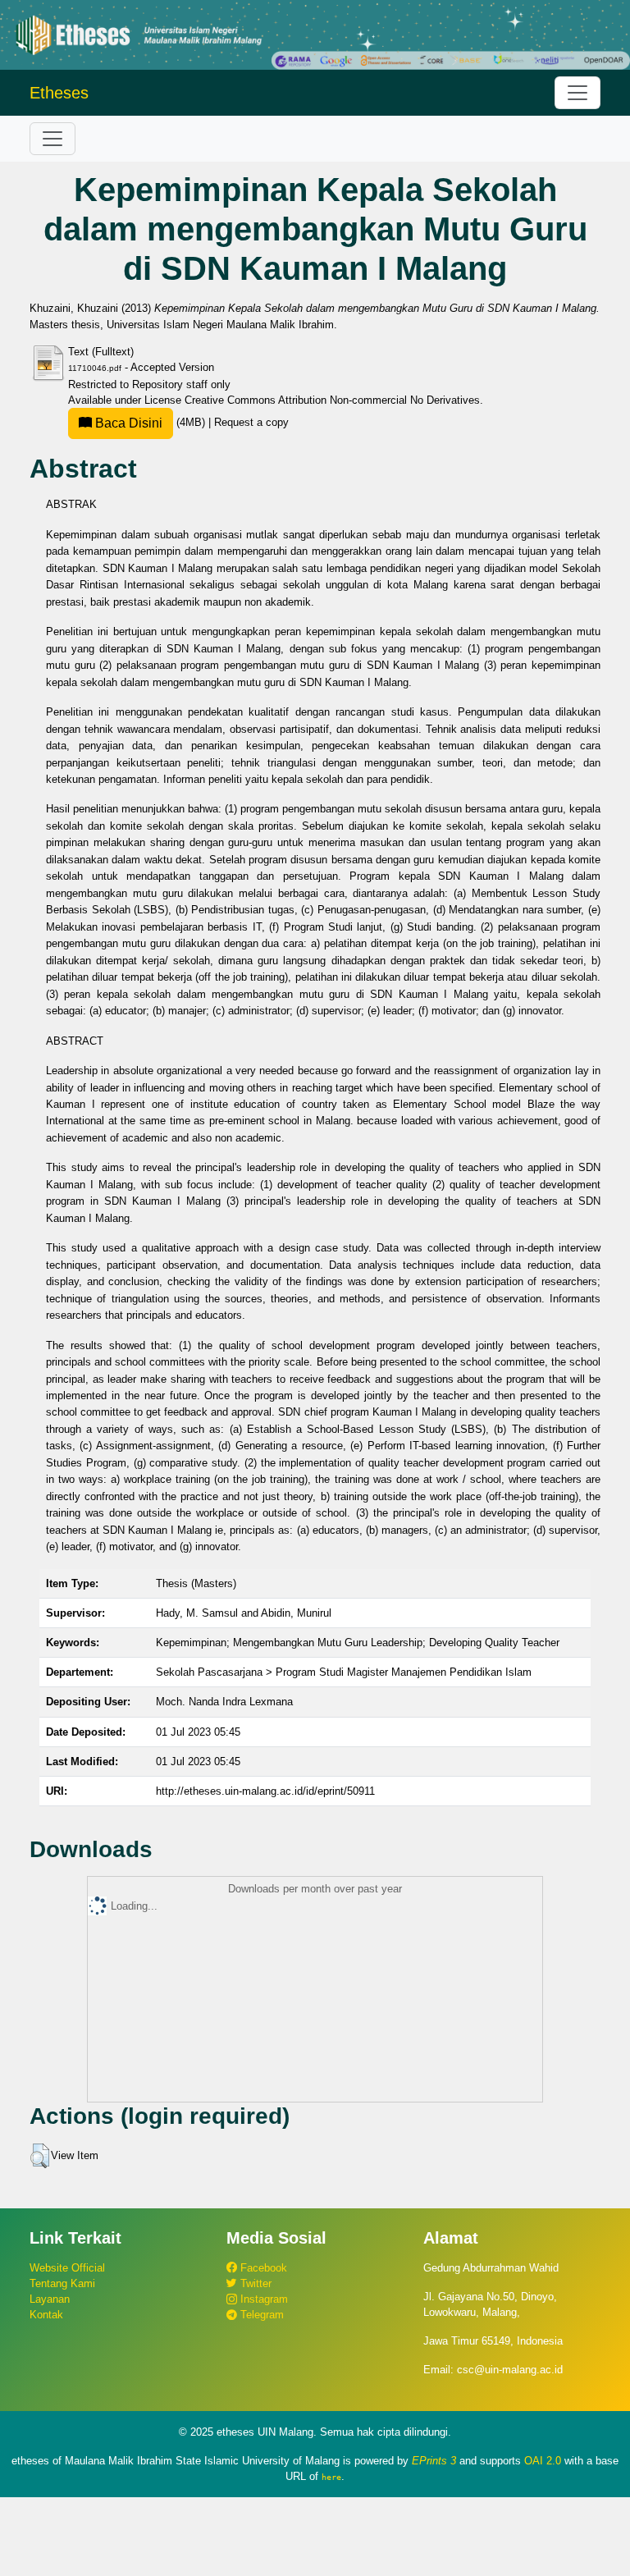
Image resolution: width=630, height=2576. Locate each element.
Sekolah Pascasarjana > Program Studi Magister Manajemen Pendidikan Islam (344, 1672)
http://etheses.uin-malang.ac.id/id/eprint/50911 (265, 1791)
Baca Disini (127, 423)
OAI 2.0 (543, 2461)
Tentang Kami (62, 2283)
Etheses (59, 93)
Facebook (262, 2268)
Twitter (254, 2283)
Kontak (46, 2315)
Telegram (260, 2315)
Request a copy (251, 422)
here (331, 2477)
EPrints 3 (434, 2461)
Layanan (50, 2299)
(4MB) (150, 422)
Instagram (262, 2299)
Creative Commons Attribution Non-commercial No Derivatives (332, 400)
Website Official (67, 2268)
